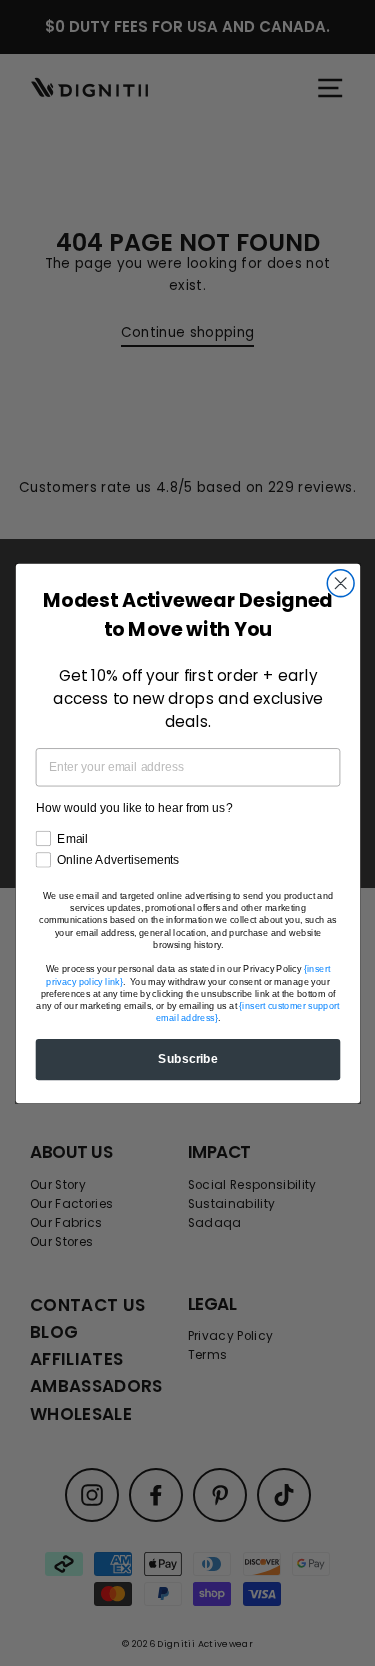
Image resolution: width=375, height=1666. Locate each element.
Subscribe (188, 1058)
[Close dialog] (340, 582)
